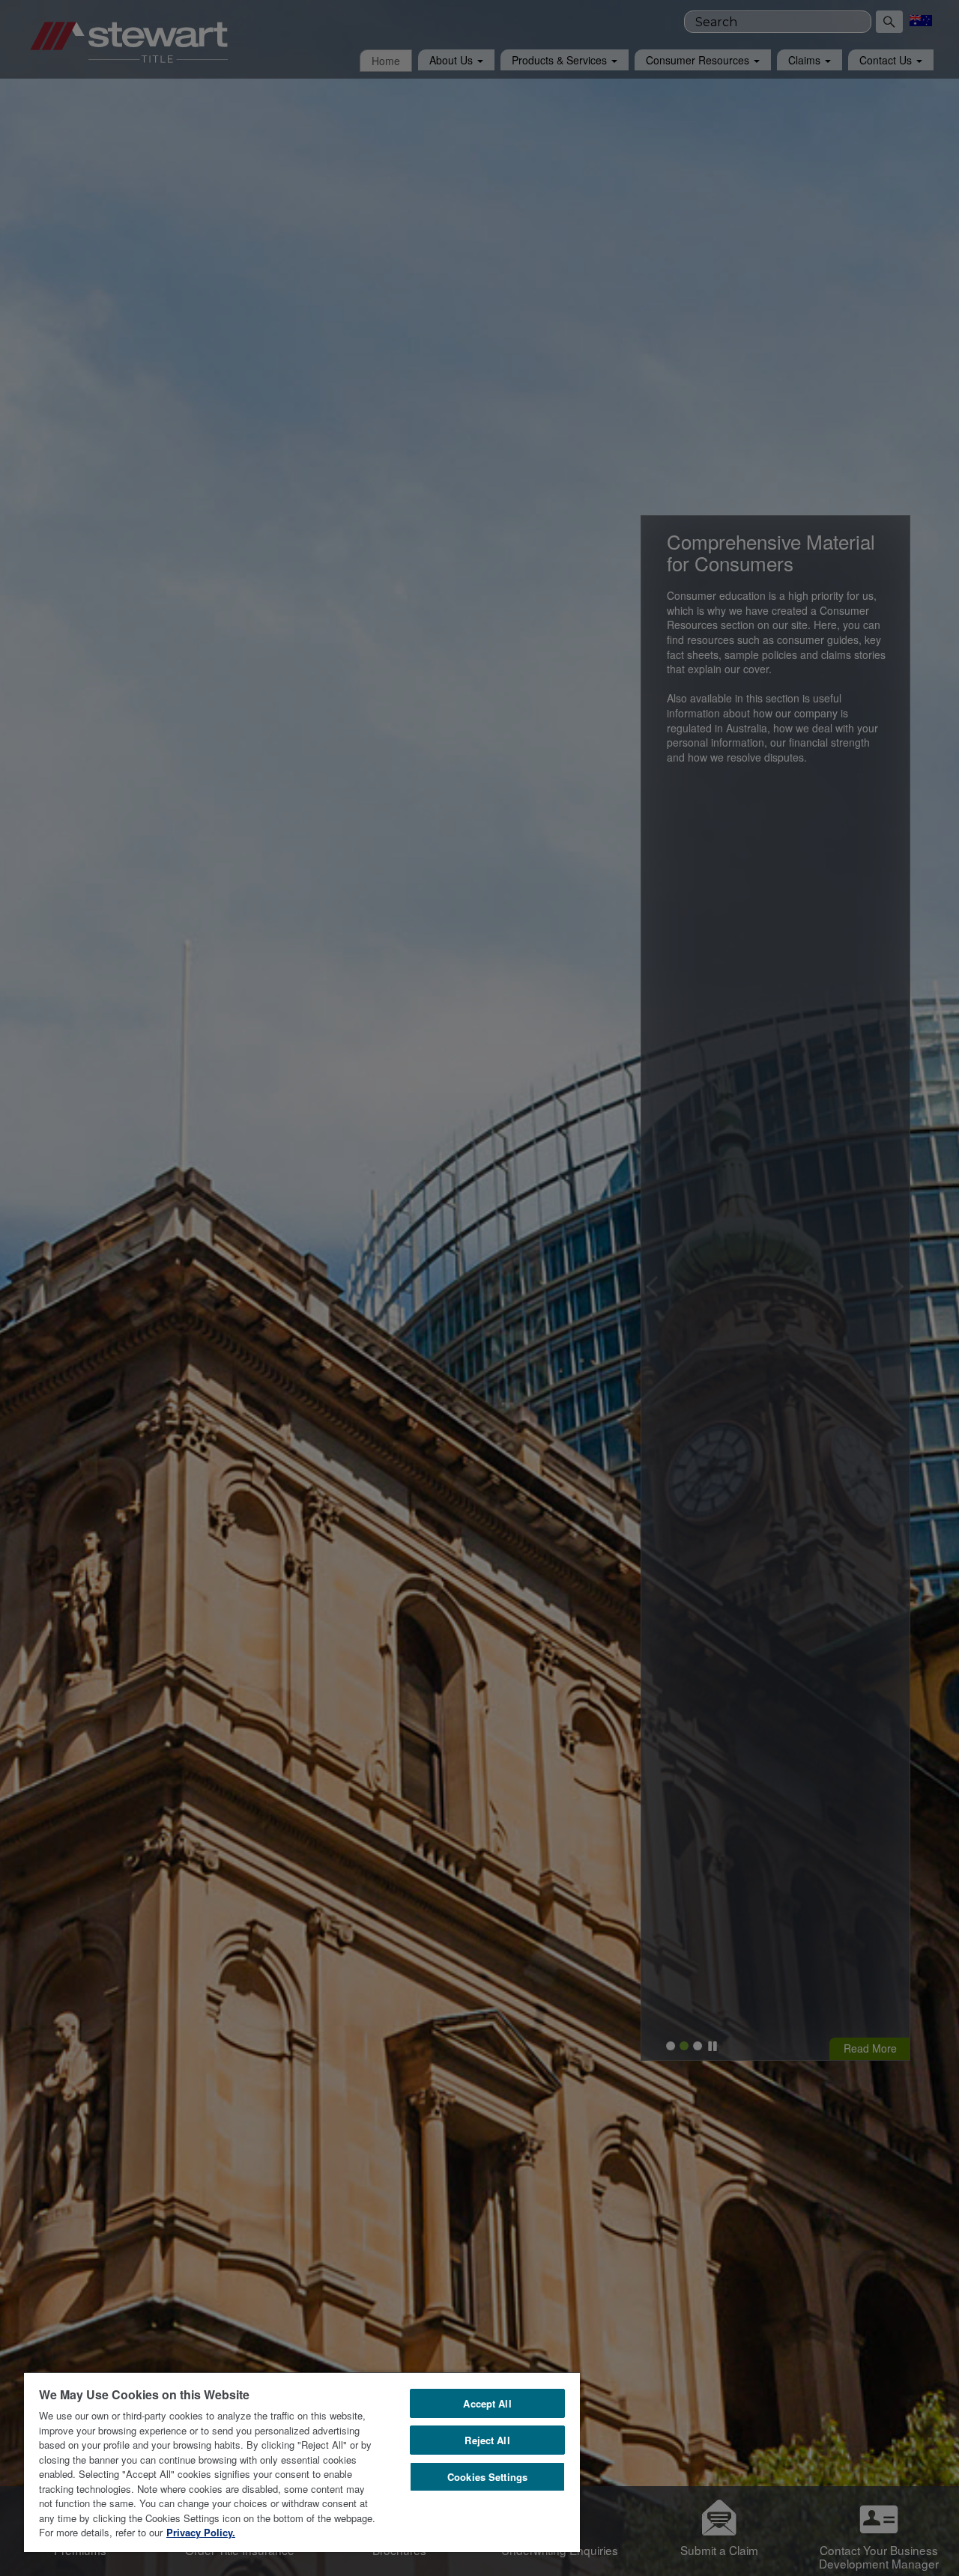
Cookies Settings (487, 2477)
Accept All (487, 2403)
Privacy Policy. (201, 2532)
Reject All (487, 2440)
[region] (302, 2462)
